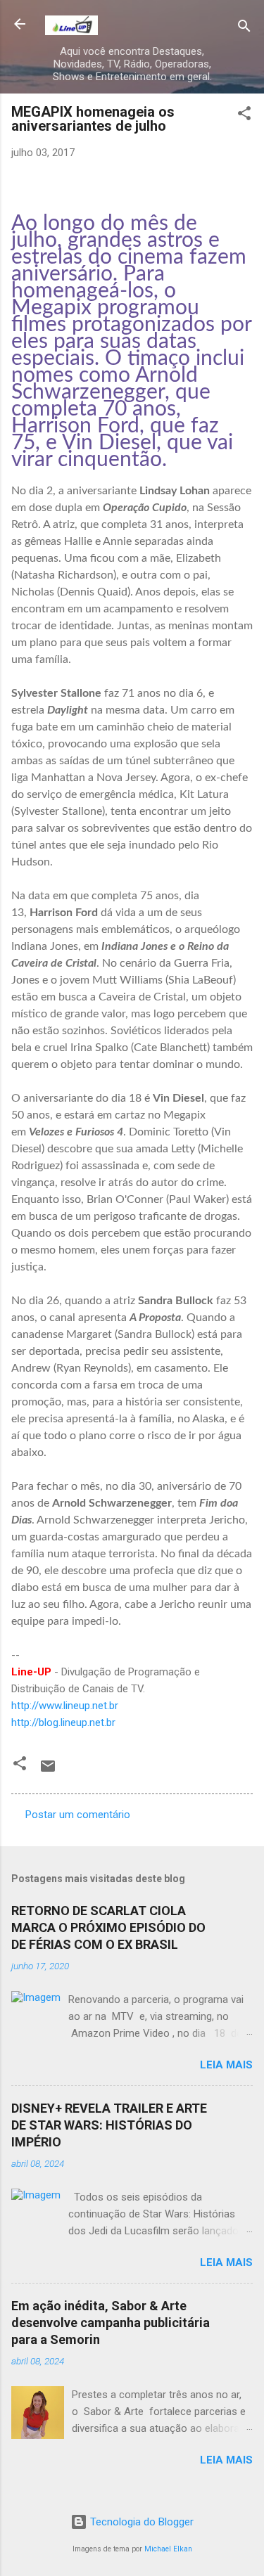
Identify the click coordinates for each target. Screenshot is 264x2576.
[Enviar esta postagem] (48, 1771)
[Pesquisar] (244, 28)
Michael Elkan (168, 2549)
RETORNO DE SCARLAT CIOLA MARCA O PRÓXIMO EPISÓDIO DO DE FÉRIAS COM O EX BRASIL (108, 1927)
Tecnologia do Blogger (140, 2522)
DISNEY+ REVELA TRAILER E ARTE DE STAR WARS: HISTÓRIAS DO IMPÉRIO (109, 2125)
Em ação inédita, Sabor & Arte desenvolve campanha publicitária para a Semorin (111, 2323)
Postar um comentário (78, 1815)
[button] (244, 116)
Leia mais (226, 2065)
